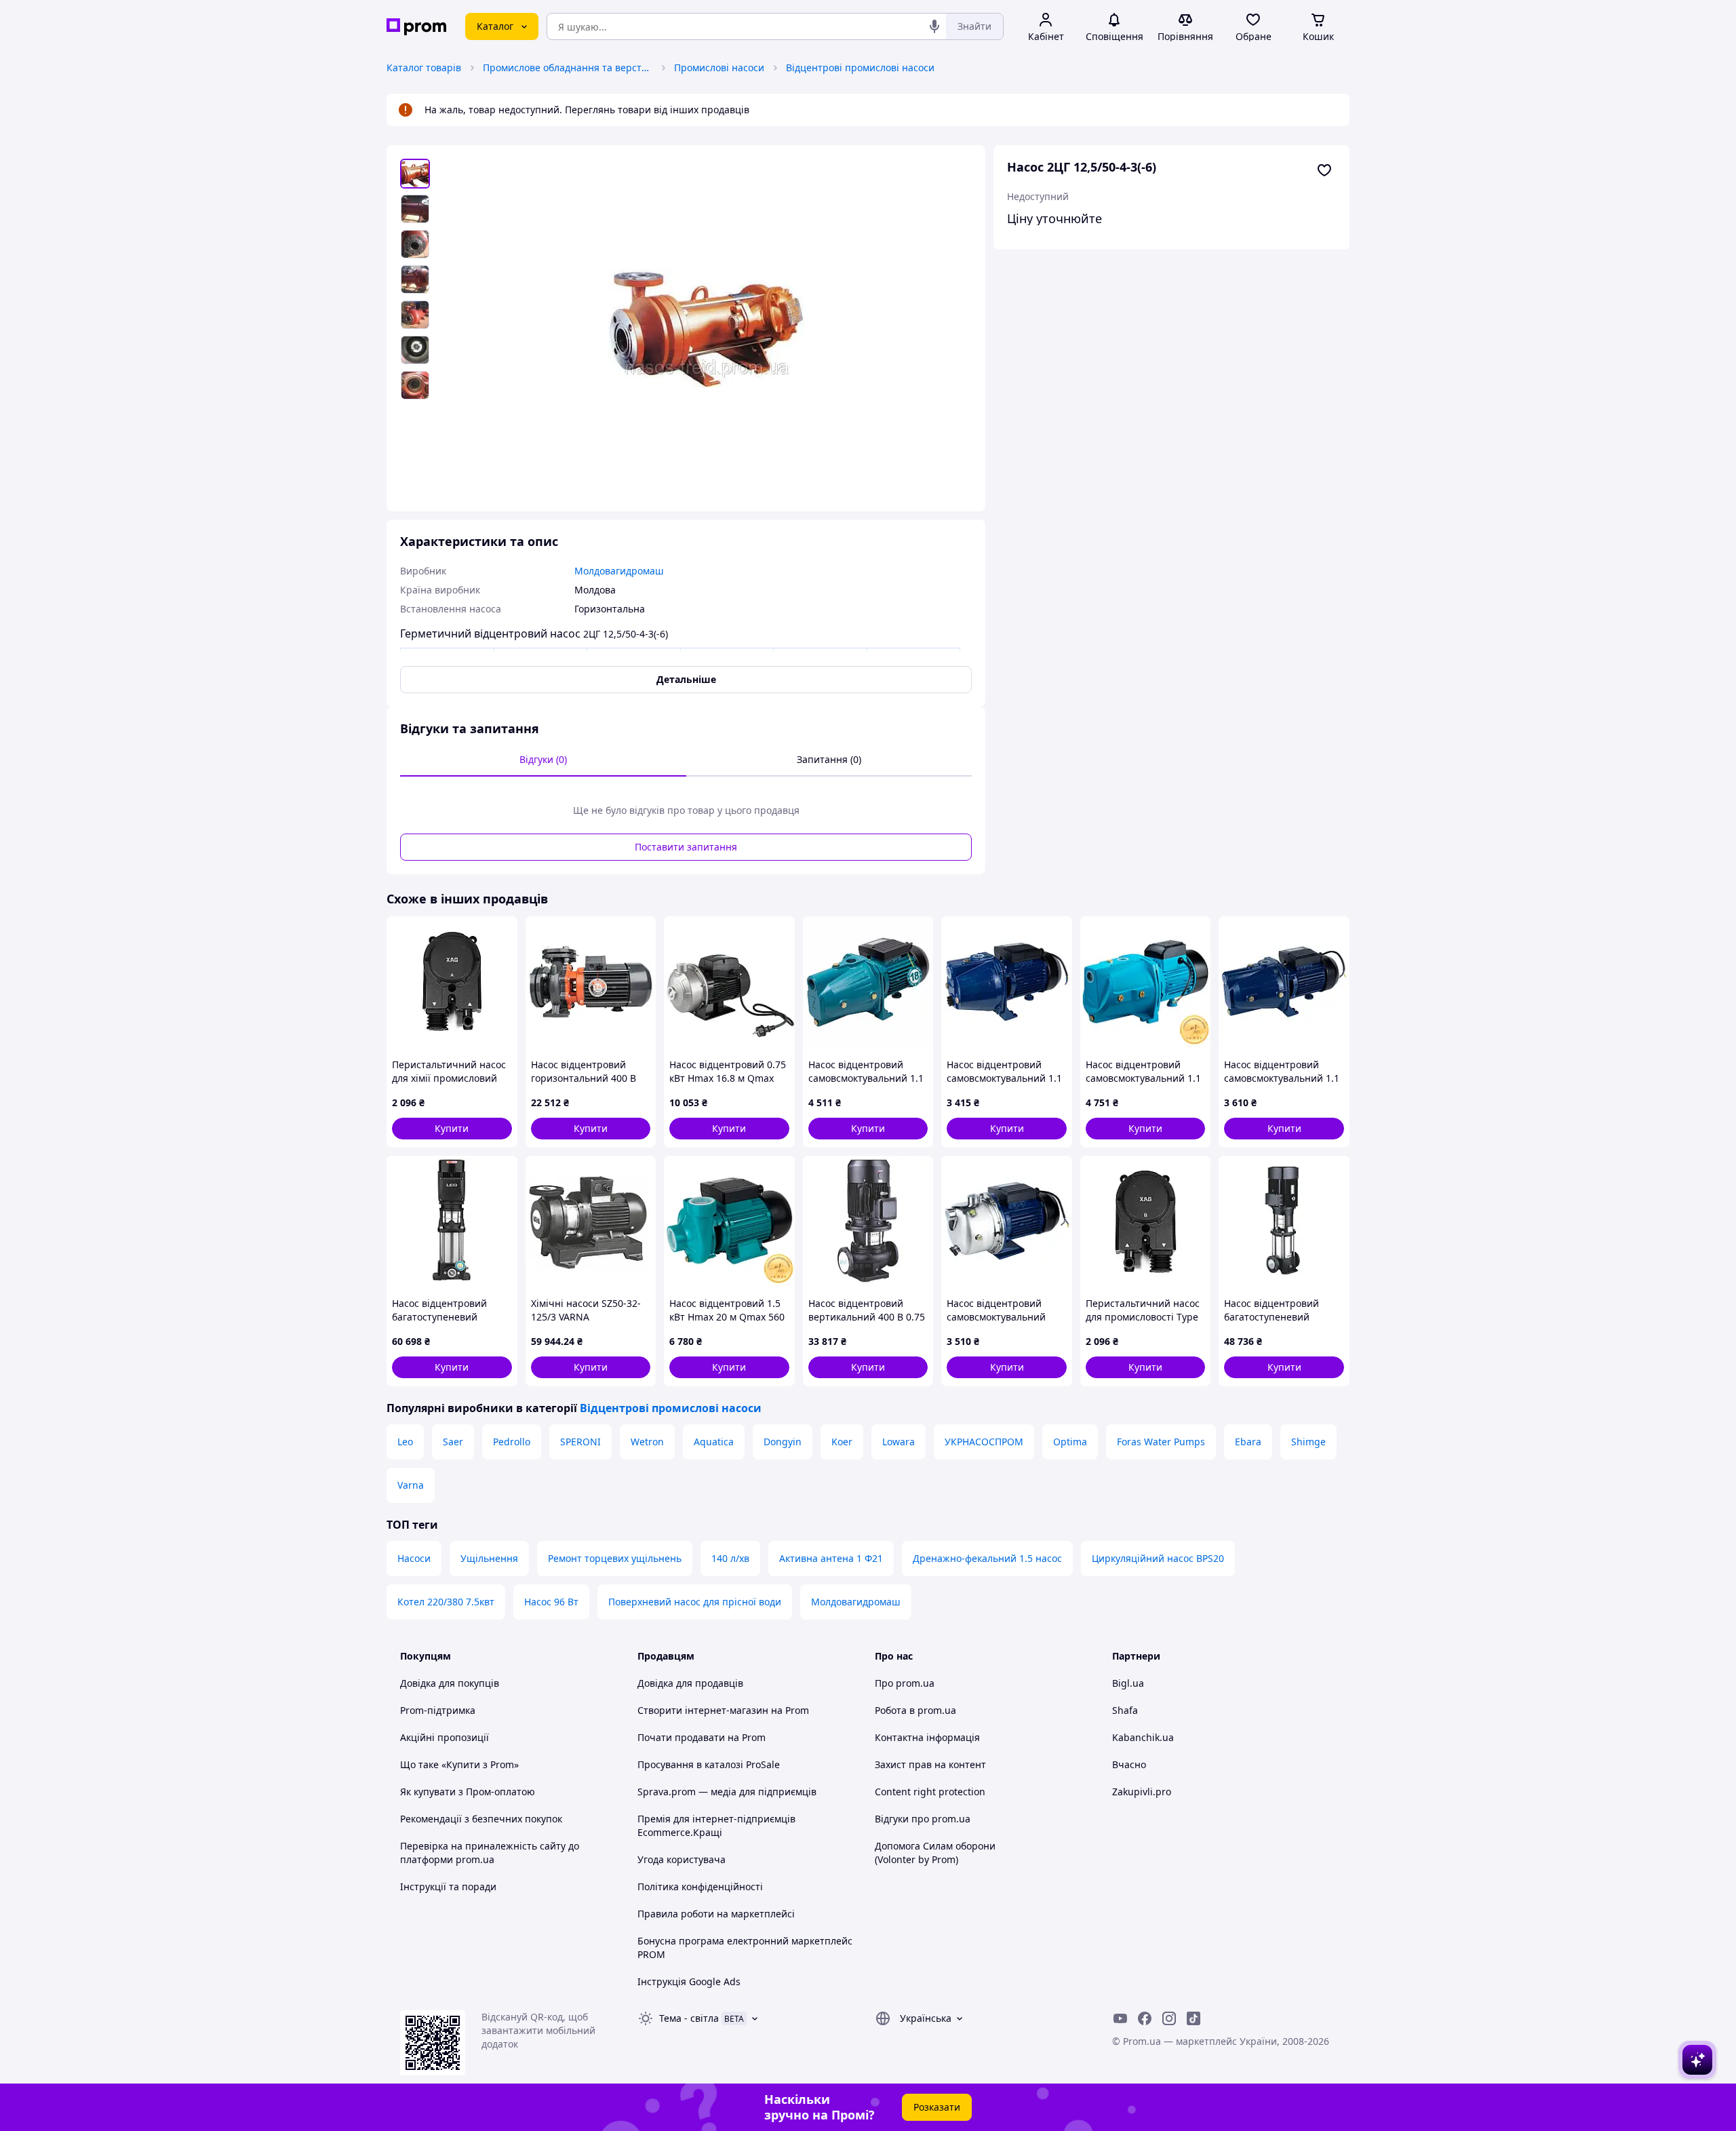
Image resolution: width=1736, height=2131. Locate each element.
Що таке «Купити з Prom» (459, 1764)
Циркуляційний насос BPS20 (1158, 1558)
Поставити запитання (686, 847)
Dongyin (783, 1442)
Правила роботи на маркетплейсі (716, 1914)
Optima (1070, 1442)
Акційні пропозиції (445, 1737)
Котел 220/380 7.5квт (446, 1602)
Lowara (899, 1442)
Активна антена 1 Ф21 (831, 1558)
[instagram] (1169, 2018)
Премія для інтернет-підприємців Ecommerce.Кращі (716, 1825)
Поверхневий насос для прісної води (695, 1602)
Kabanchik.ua (1143, 1737)
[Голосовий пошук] (934, 26)
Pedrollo (512, 1442)
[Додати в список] (1324, 170)
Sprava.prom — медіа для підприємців (727, 1792)
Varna (411, 1485)
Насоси (414, 1558)
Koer (842, 1442)
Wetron (647, 1442)
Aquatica (714, 1442)
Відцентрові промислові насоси (860, 67)
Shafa (1125, 1710)
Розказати (937, 2107)
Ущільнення (489, 1558)
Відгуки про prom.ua (923, 1819)
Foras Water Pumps (1161, 1442)
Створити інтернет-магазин (703, 1710)
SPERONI (580, 1442)
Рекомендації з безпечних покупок (481, 1819)
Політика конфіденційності (700, 1886)
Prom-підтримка (438, 1710)
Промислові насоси (719, 67)
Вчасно (1129, 1764)
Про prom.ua (905, 1683)
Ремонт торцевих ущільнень (615, 1558)
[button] (452, 1129)
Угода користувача (682, 1859)
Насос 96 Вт (551, 1602)
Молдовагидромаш (856, 1602)
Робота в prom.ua (915, 1710)
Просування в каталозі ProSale (709, 1764)
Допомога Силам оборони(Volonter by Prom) (935, 1853)
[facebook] (1145, 2018)
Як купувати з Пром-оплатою (468, 1792)
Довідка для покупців (450, 1683)
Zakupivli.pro (1142, 1792)
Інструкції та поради (448, 1886)
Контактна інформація (927, 1737)
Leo (405, 1442)
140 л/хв (730, 1558)
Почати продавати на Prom (702, 1737)
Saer (453, 1442)
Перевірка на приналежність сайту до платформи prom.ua (490, 1853)
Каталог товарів (424, 67)
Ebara (1248, 1442)
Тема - (689, 2018)
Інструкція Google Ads (689, 1981)
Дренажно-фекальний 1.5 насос (987, 1558)
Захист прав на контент (930, 1764)
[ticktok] (1193, 2018)
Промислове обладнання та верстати (568, 67)
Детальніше (686, 679)
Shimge (1308, 1442)
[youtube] (1120, 2018)
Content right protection (930, 1792)
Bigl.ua (1128, 1683)
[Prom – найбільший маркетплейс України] (416, 27)
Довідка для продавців (690, 1683)
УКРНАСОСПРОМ (984, 1442)
